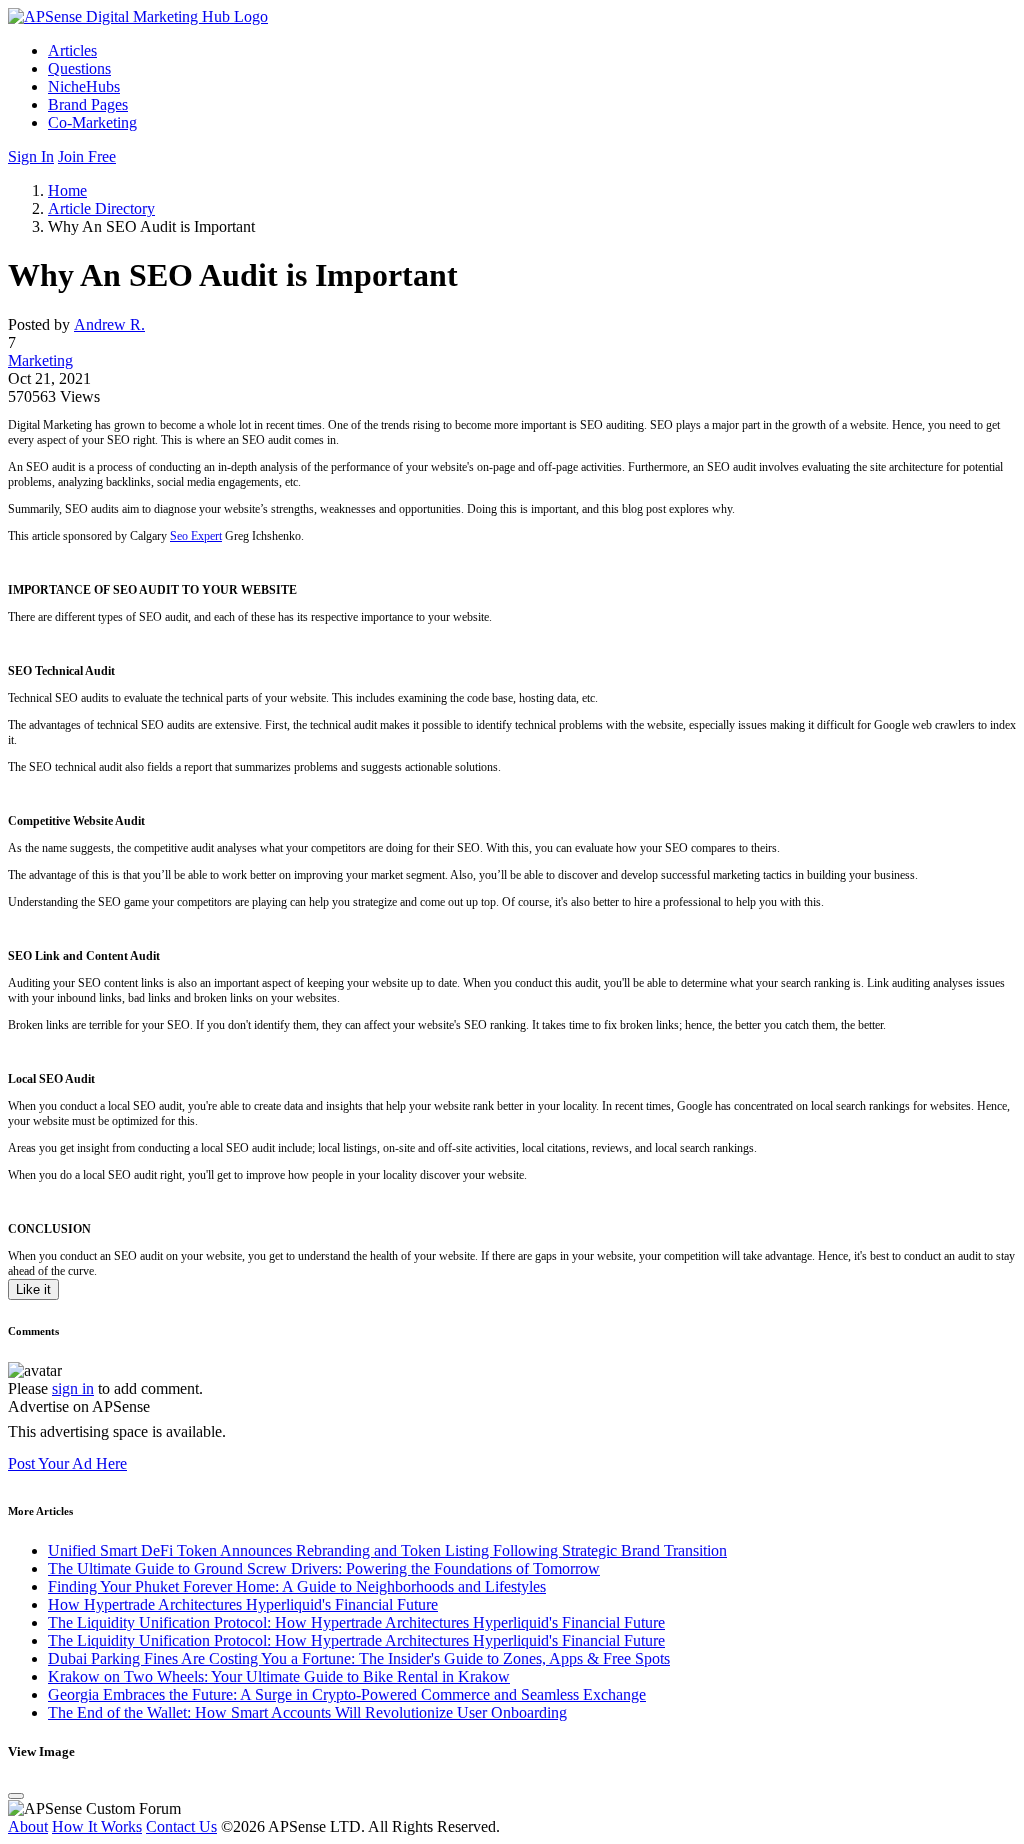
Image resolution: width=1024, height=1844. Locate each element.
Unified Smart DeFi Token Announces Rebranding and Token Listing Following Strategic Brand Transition (387, 1550)
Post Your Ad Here (67, 1463)
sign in (73, 1388)
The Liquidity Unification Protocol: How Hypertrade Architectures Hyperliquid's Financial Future (356, 1622)
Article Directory (101, 208)
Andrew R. (109, 324)
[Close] (16, 1796)
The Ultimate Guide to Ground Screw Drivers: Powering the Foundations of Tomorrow (324, 1568)
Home (67, 190)
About (28, 1826)
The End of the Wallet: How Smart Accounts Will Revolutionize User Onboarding (307, 1712)
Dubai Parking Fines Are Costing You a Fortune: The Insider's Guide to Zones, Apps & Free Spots (359, 1658)
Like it (33, 1289)
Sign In (31, 156)
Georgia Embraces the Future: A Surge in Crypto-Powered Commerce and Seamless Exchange (347, 1694)
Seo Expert (196, 536)
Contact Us (181, 1826)
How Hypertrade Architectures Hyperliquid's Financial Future (243, 1604)
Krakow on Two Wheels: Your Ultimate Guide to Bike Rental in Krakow (279, 1676)
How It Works (97, 1826)
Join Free (87, 156)
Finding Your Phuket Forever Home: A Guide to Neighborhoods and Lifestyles (297, 1586)
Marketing (40, 360)
